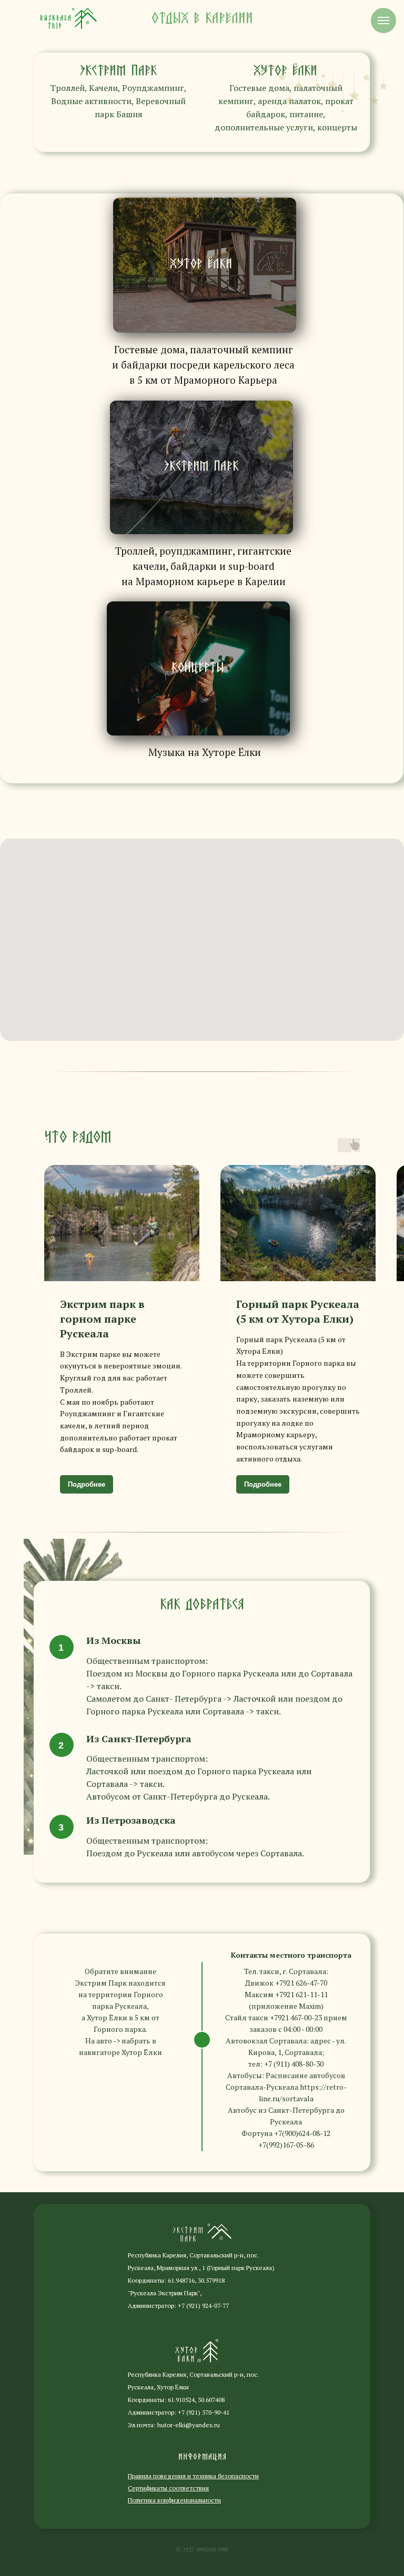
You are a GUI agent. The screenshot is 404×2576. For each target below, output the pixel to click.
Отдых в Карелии (202, 18)
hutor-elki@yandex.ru (189, 2425)
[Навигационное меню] (383, 21)
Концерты (198, 668)
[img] (68, 18)
